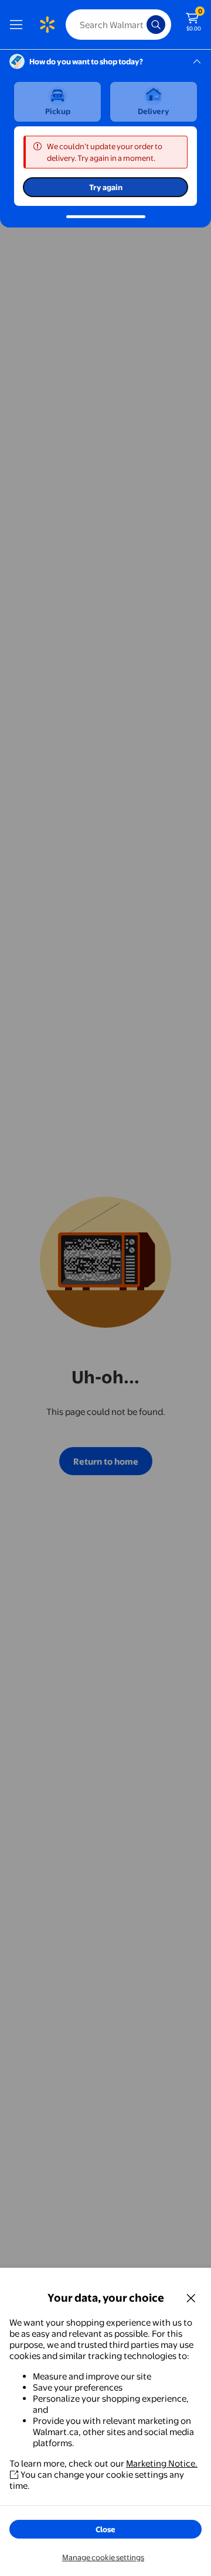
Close (105, 2529)
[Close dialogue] (191, 2298)
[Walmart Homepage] (47, 25)
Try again (106, 187)
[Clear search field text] (141, 25)
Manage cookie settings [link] (103, 2557)
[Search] (156, 25)
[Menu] (19, 25)
